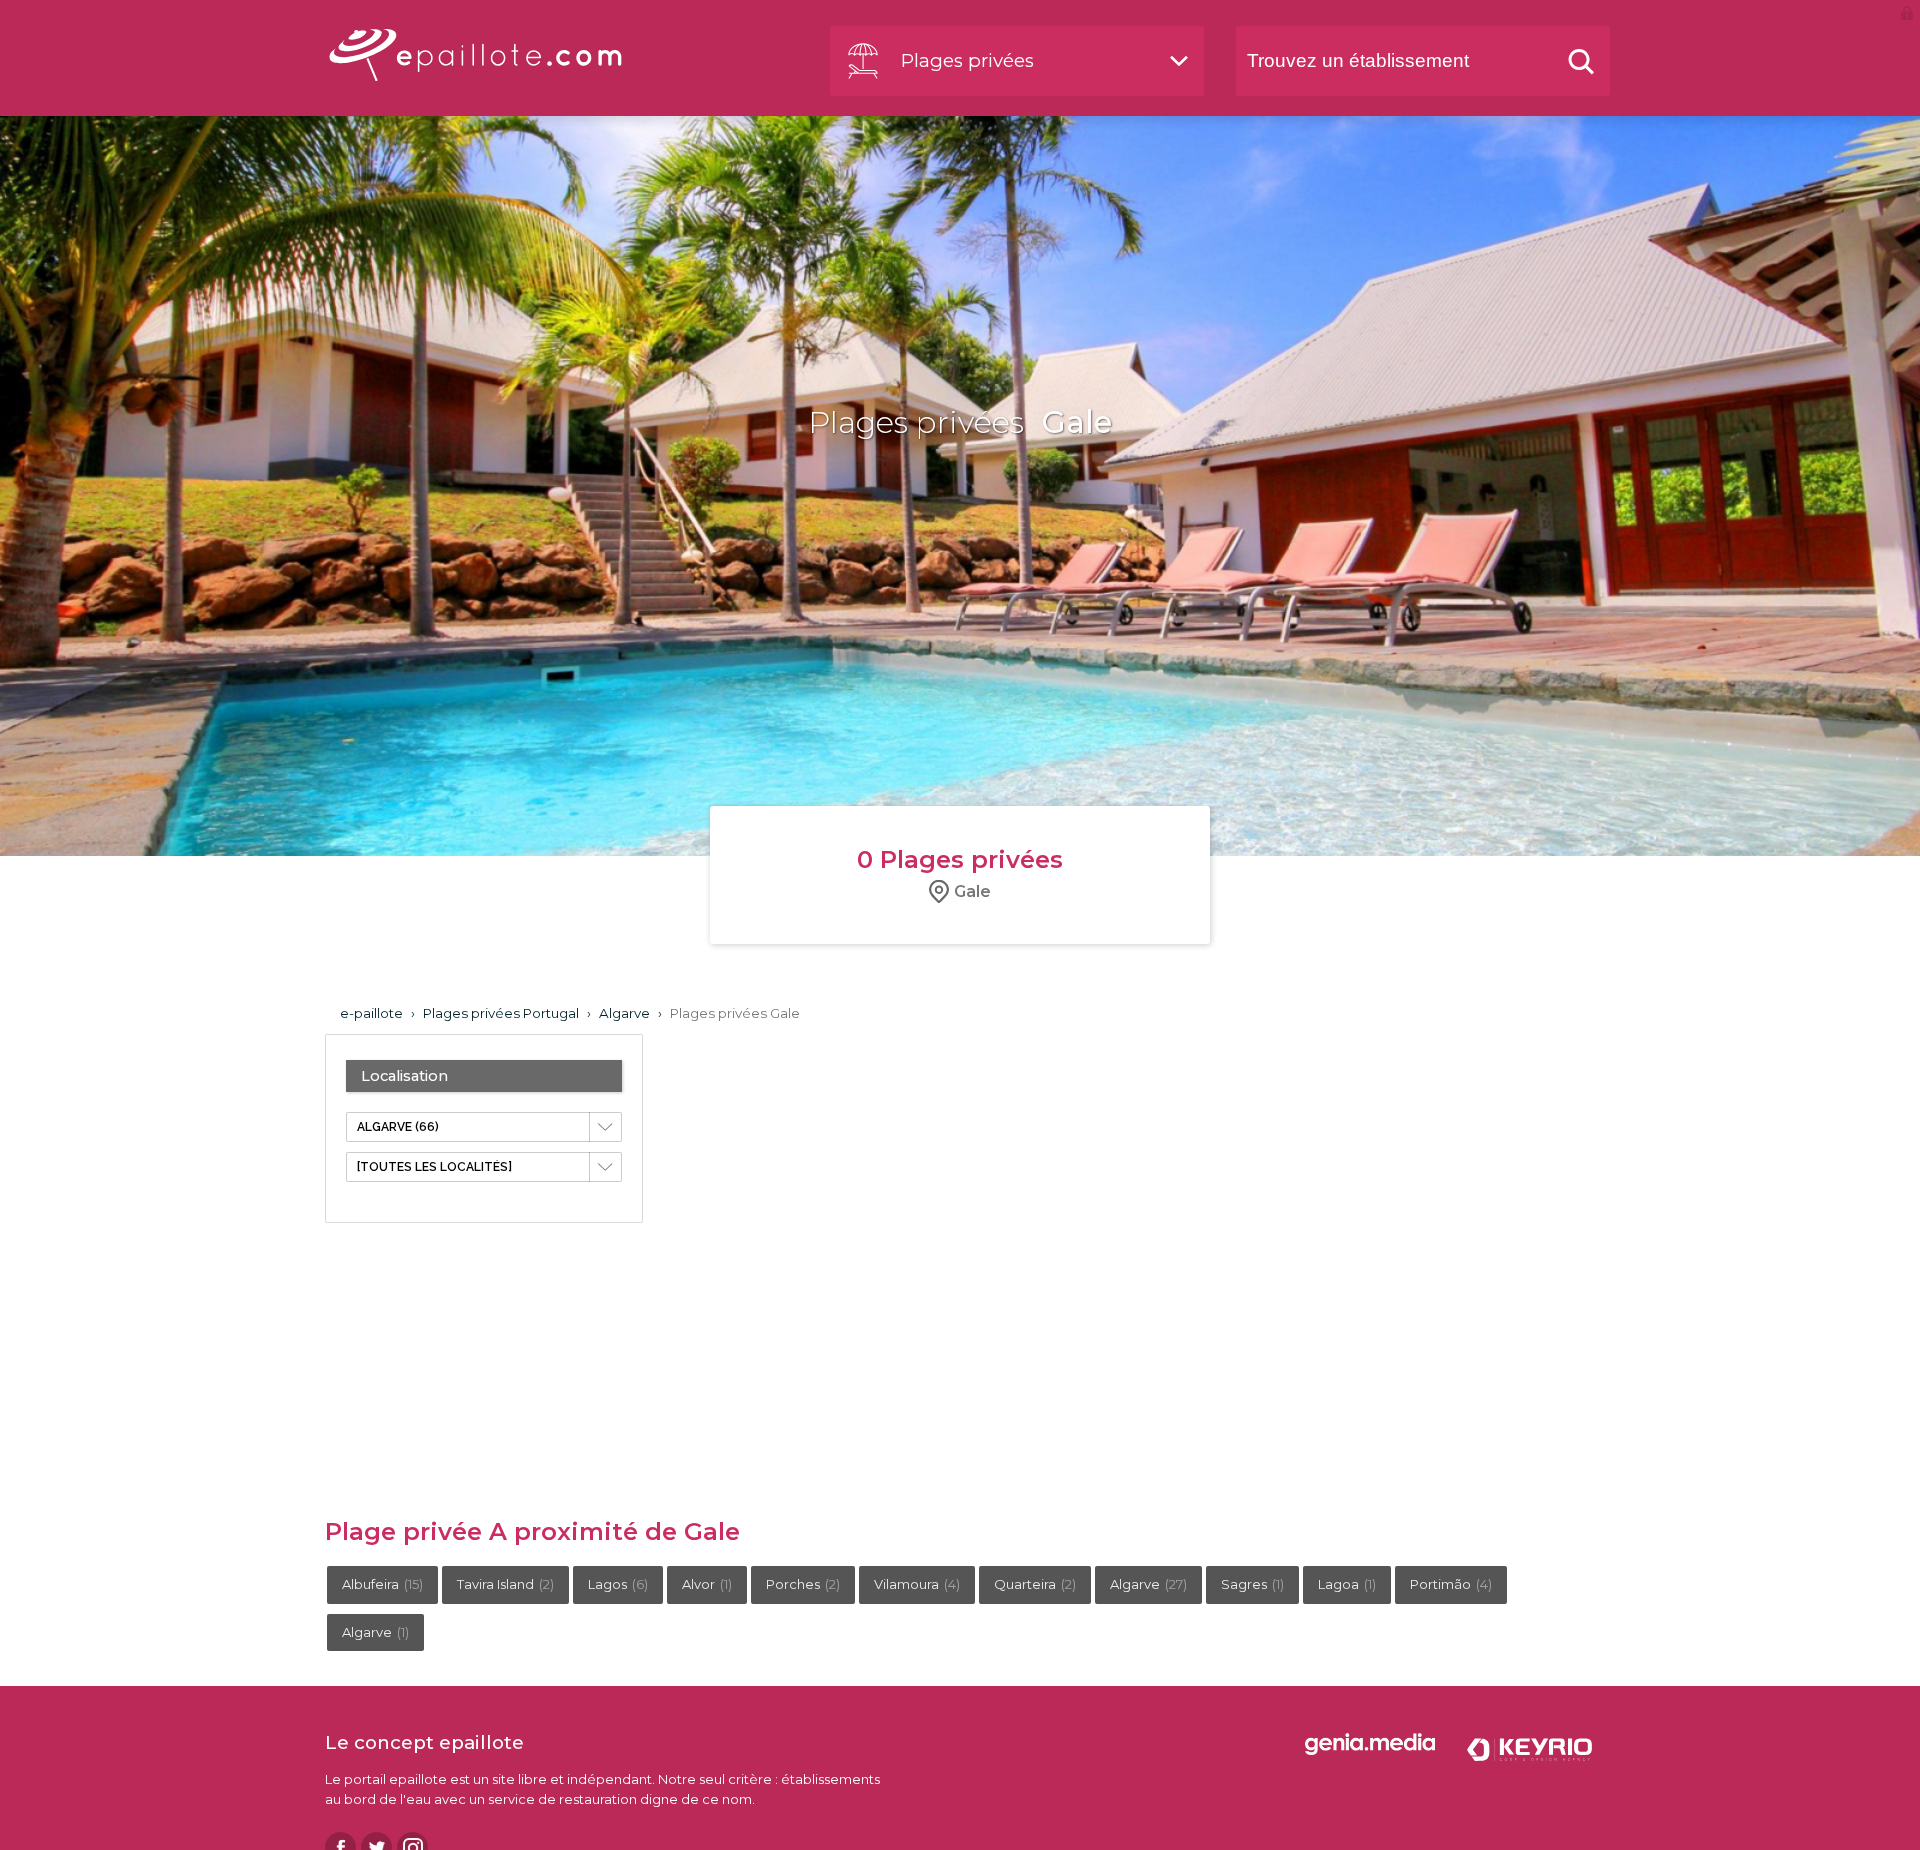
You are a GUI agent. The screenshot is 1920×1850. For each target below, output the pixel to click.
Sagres (1252, 1584)
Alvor (707, 1584)
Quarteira (1035, 1584)
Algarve (1148, 1584)
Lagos (618, 1584)
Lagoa (1347, 1584)
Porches (803, 1584)
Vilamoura (917, 1584)
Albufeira (382, 1584)
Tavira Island (505, 1584)
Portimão (1451, 1584)
